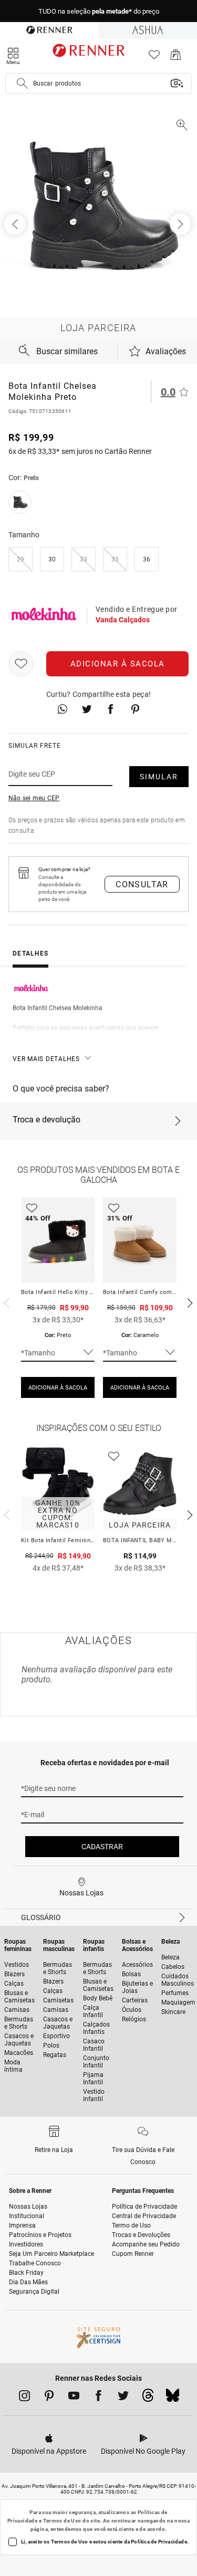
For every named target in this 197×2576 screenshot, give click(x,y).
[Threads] (148, 2398)
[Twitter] (123, 2398)
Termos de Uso (62, 2521)
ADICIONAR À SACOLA (58, 1388)
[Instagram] (24, 2398)
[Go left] (16, 224)
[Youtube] (74, 2398)
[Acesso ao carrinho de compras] (176, 57)
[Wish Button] (21, 664)
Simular (159, 777)
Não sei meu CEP (34, 798)
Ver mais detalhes (46, 1059)
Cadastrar (102, 1847)
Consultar (142, 884)
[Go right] (181, 224)
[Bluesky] (173, 2398)
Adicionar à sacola (118, 664)
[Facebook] (98, 2398)
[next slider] (5, 1302)
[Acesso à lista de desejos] (154, 57)
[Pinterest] (49, 2398)
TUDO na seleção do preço (99, 11)
